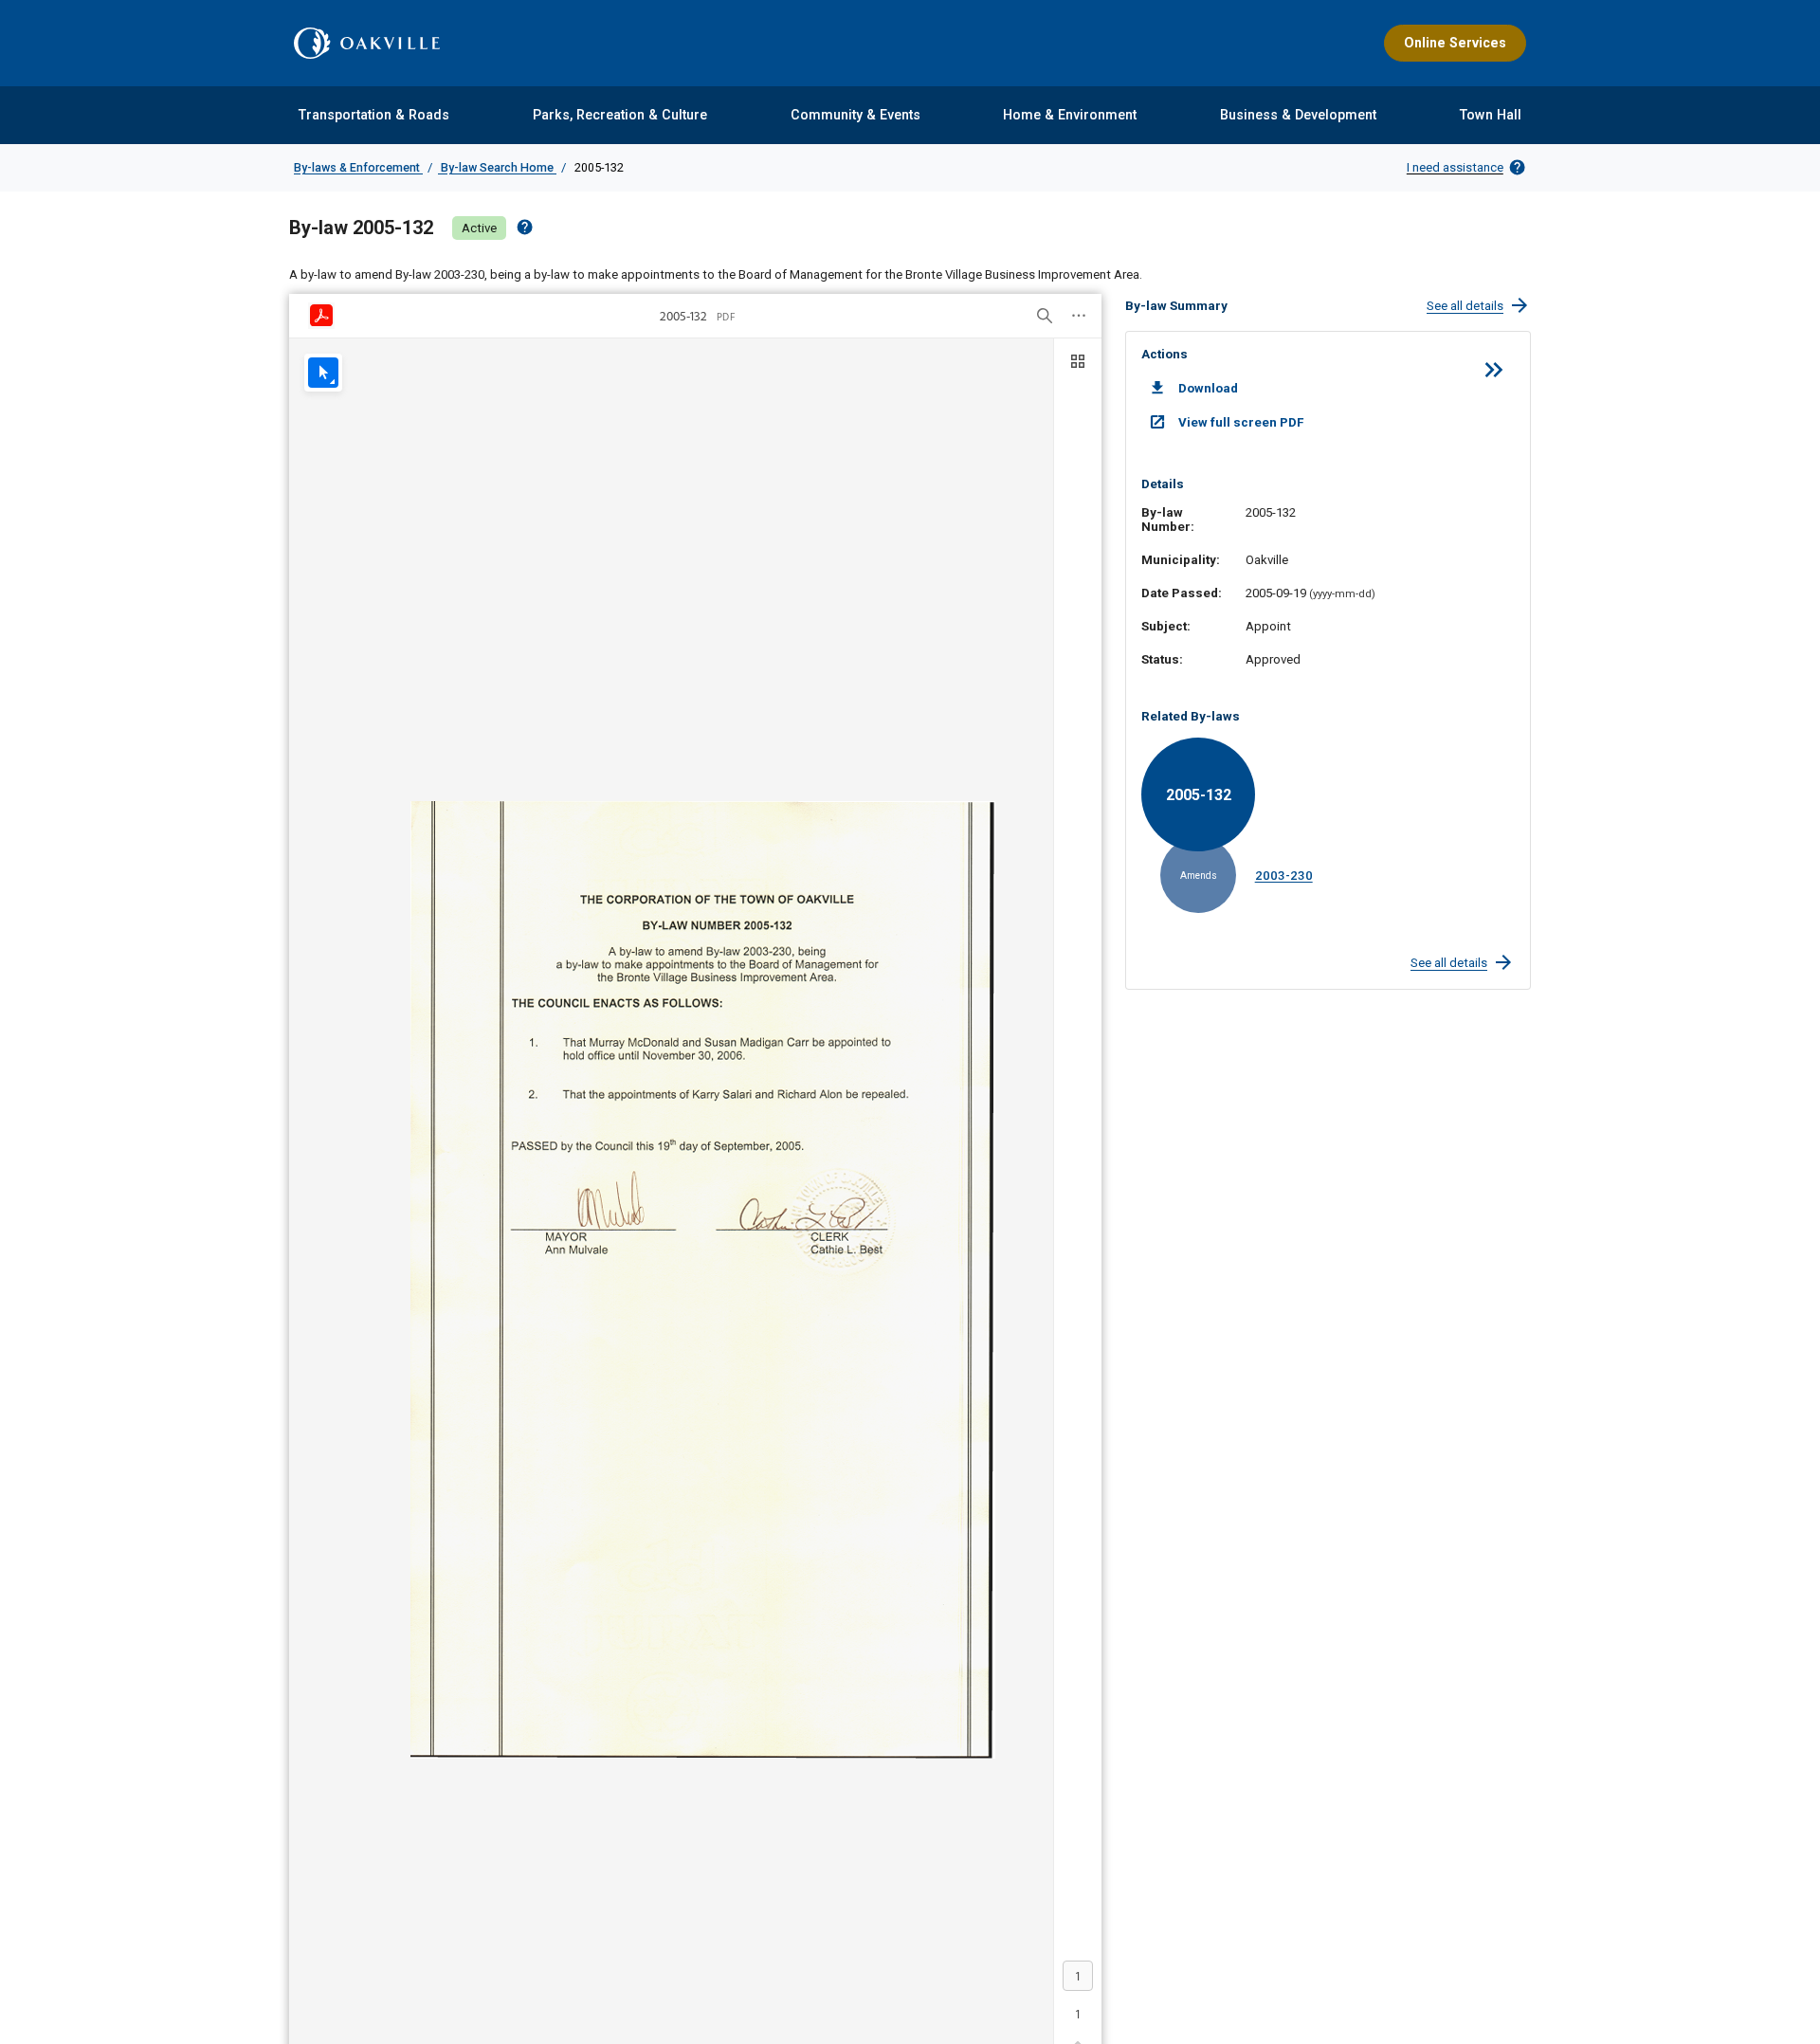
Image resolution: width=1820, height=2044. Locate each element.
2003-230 (1284, 876)
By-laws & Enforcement (358, 167)
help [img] (525, 227)
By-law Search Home (497, 167)
